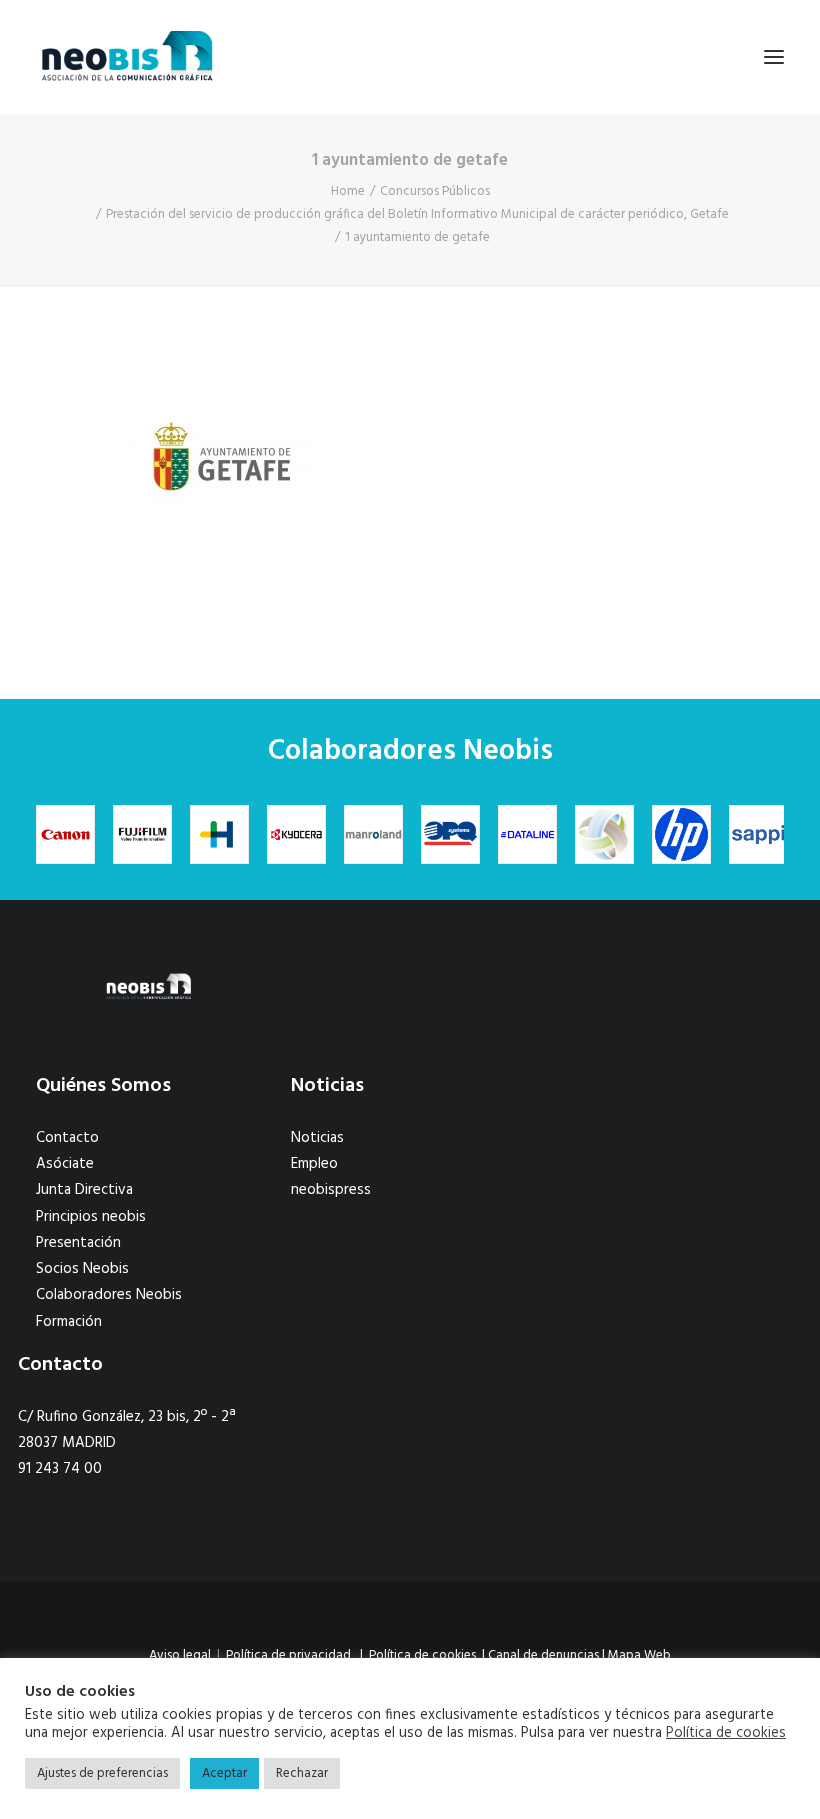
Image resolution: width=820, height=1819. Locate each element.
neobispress (331, 1190)
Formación (69, 1322)
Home (348, 191)
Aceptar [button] (224, 1773)
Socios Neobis (82, 1269)
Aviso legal (180, 1655)
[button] (774, 57)
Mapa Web (639, 1655)
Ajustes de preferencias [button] (102, 1773)
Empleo (314, 1164)
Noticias (317, 1138)
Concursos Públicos (435, 191)
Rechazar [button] (302, 1773)
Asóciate (65, 1164)
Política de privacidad (288, 1655)
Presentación (78, 1243)
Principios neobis (91, 1217)
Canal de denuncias (543, 1655)
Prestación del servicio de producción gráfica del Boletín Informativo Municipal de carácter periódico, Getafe (417, 214)
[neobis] (127, 57)
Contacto (67, 1138)
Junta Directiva (84, 1190)
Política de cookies (422, 1655)
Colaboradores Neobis (109, 1295)
